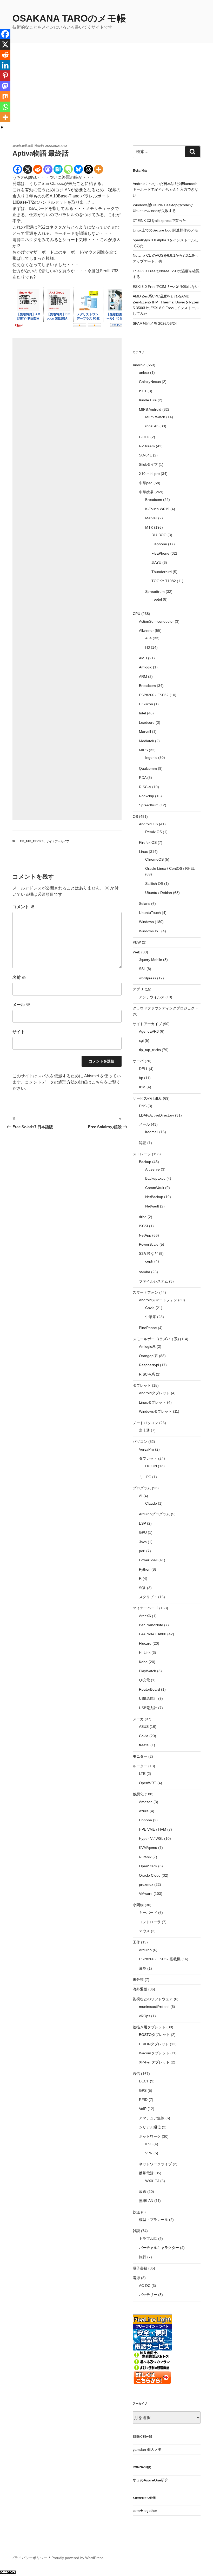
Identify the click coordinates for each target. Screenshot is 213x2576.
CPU (137, 614)
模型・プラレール (154, 2220)
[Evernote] (68, 169)
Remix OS (154, 832)
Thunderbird (162, 572)
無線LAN (146, 2201)
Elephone (159, 544)
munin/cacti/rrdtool (154, 2007)
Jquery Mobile (151, 960)
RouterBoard (149, 1689)
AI (141, 1496)
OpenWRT (148, 1783)
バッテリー (148, 2295)
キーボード (148, 1913)
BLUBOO (159, 535)
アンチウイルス (152, 997)
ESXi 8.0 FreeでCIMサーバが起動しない (166, 287)
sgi (141, 1040)
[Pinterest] (5, 76)
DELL (143, 1069)
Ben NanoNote (151, 1625)
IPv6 (149, 2144)
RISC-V (145, 787)
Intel (142, 713)
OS (135, 816)
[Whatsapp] (5, 107)
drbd (143, 1217)
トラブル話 (148, 2239)
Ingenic (151, 758)
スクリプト (148, 1597)
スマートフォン (145, 1292)
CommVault (155, 1188)
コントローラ (150, 1922)
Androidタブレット (154, 1393)
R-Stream (147, 446)
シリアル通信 (150, 2127)
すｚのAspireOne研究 (151, 2480)
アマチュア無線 (152, 2118)
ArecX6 (145, 1616)
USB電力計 (148, 1708)
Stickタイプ (148, 464)
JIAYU (156, 562)
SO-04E (145, 455)
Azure (144, 1811)
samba (145, 1272)
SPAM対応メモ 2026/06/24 (155, 323)
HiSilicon (146, 704)
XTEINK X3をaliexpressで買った (159, 221)
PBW (137, 942)
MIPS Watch (155, 417)
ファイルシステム (154, 1281)
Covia (150, 1308)
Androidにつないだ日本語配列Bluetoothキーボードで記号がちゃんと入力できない (165, 190)
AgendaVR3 (149, 1031)
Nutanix (145, 1857)
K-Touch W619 (157, 509)
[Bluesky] (78, 169)
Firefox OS (148, 842)
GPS (143, 2090)
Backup (145, 1162)
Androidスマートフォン (158, 1300)
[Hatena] (58, 169)
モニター (140, 1756)
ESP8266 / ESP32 (154, 695)
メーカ (138, 1719)
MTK (149, 527)
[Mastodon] (48, 169)
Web (137, 952)
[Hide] (2, 127)
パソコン (140, 1442)
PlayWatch (148, 1671)
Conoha (145, 1820)
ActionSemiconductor (156, 621)
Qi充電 (144, 1680)
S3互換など (148, 1253)
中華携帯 (146, 492)
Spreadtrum (155, 592)
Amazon (146, 1802)
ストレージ (142, 1154)
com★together (145, 2511)
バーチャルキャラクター (159, 2248)
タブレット (142, 1385)
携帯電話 (146, 2173)
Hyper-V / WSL (151, 1838)
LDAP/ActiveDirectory (157, 1115)
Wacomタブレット (154, 2053)
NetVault (152, 1206)
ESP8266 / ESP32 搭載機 (160, 1959)
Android (139, 365)
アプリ (138, 989)
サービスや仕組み (147, 1098)
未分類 (138, 1980)
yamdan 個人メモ (147, 2449)
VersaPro (147, 1449)
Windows (146, 922)
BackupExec (155, 1178)
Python (145, 1569)
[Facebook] (18, 169)
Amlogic (145, 667)
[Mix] (5, 96)
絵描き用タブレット (149, 2027)
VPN (149, 2153)
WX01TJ (152, 2181)
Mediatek (147, 741)
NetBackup (154, 1197)
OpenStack (148, 1866)
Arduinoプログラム (154, 1514)
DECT (144, 2081)
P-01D (144, 437)
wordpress (148, 978)
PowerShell (148, 1560)
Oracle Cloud (150, 1875)
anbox (144, 373)
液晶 (143, 1968)
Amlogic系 (147, 1346)
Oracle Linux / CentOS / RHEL (170, 868)
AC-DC (145, 2286)
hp (141, 1078)
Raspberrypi (149, 1365)
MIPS (143, 750)
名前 (19, 977)
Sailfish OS (154, 884)
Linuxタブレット (152, 1402)
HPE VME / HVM (153, 1829)
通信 (136, 2074)
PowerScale (149, 1244)
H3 (148, 647)
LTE (142, 1774)
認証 (143, 1143)
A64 (148, 638)
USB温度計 (148, 1698)
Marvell (151, 518)
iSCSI (144, 1226)
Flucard (145, 1643)
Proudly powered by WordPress (77, 2558)
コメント (23, 907)
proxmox (146, 1884)
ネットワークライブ (155, 2164)
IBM (142, 1087)
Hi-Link (145, 1652)
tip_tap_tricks (32, 841)
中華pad (146, 483)
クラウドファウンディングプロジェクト (165, 1008)
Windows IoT (150, 931)
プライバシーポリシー (29, 2558)
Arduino (145, 1950)
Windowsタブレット (155, 1411)
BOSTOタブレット (154, 2035)
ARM (143, 676)
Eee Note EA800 (153, 1634)
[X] (28, 169)
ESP (142, 1523)
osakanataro (56, 146)
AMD (143, 658)
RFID (143, 2100)
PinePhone (148, 1328)
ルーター (140, 1766)
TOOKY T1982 (164, 581)
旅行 (143, 2257)
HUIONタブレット (154, 2044)
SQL (142, 1588)
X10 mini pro (149, 474)
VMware (146, 1894)
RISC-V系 (147, 1374)
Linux (143, 852)
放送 (143, 2192)
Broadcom (154, 500)
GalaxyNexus (150, 382)
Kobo (143, 1662)
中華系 (151, 1317)
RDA (143, 778)
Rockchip (147, 796)
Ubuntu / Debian (159, 893)
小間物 (138, 1905)
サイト (19, 1032)
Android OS (148, 824)
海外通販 (140, 1989)
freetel (157, 599)
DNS (143, 1106)
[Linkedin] (5, 65)
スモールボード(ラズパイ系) (156, 1339)
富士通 (144, 1430)
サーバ (138, 1061)
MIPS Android (150, 409)
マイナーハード (145, 1608)
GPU (143, 1532)
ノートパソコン (145, 1423)
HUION (151, 1466)
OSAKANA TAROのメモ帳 (69, 18)
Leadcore (147, 722)
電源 (136, 2278)
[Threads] (88, 169)
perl (142, 1551)
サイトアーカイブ (58, 841)
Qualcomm (148, 768)
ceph (149, 1261)
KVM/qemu (148, 1848)
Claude (151, 1503)
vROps (145, 2016)
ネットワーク (150, 2136)
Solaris (145, 904)
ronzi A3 (152, 426)
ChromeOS (154, 859)
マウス (144, 1931)
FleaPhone (160, 553)
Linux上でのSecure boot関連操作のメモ (165, 230)
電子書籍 (140, 2268)
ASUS (144, 1727)
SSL (142, 969)
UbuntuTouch (150, 913)
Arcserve (152, 1169)
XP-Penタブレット (154, 2062)
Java (143, 1542)
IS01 (143, 391)
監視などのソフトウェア (153, 1999)
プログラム (142, 1488)
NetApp (145, 1235)
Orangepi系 (148, 1356)
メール (21, 1005)
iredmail (152, 1132)
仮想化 (138, 1794)
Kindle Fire (148, 400)
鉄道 (136, 2212)
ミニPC (145, 1477)
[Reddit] (38, 169)
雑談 (136, 2231)
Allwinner (146, 630)
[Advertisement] (106, 105)
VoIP (143, 2109)
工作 (136, 1942)
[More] (99, 169)
